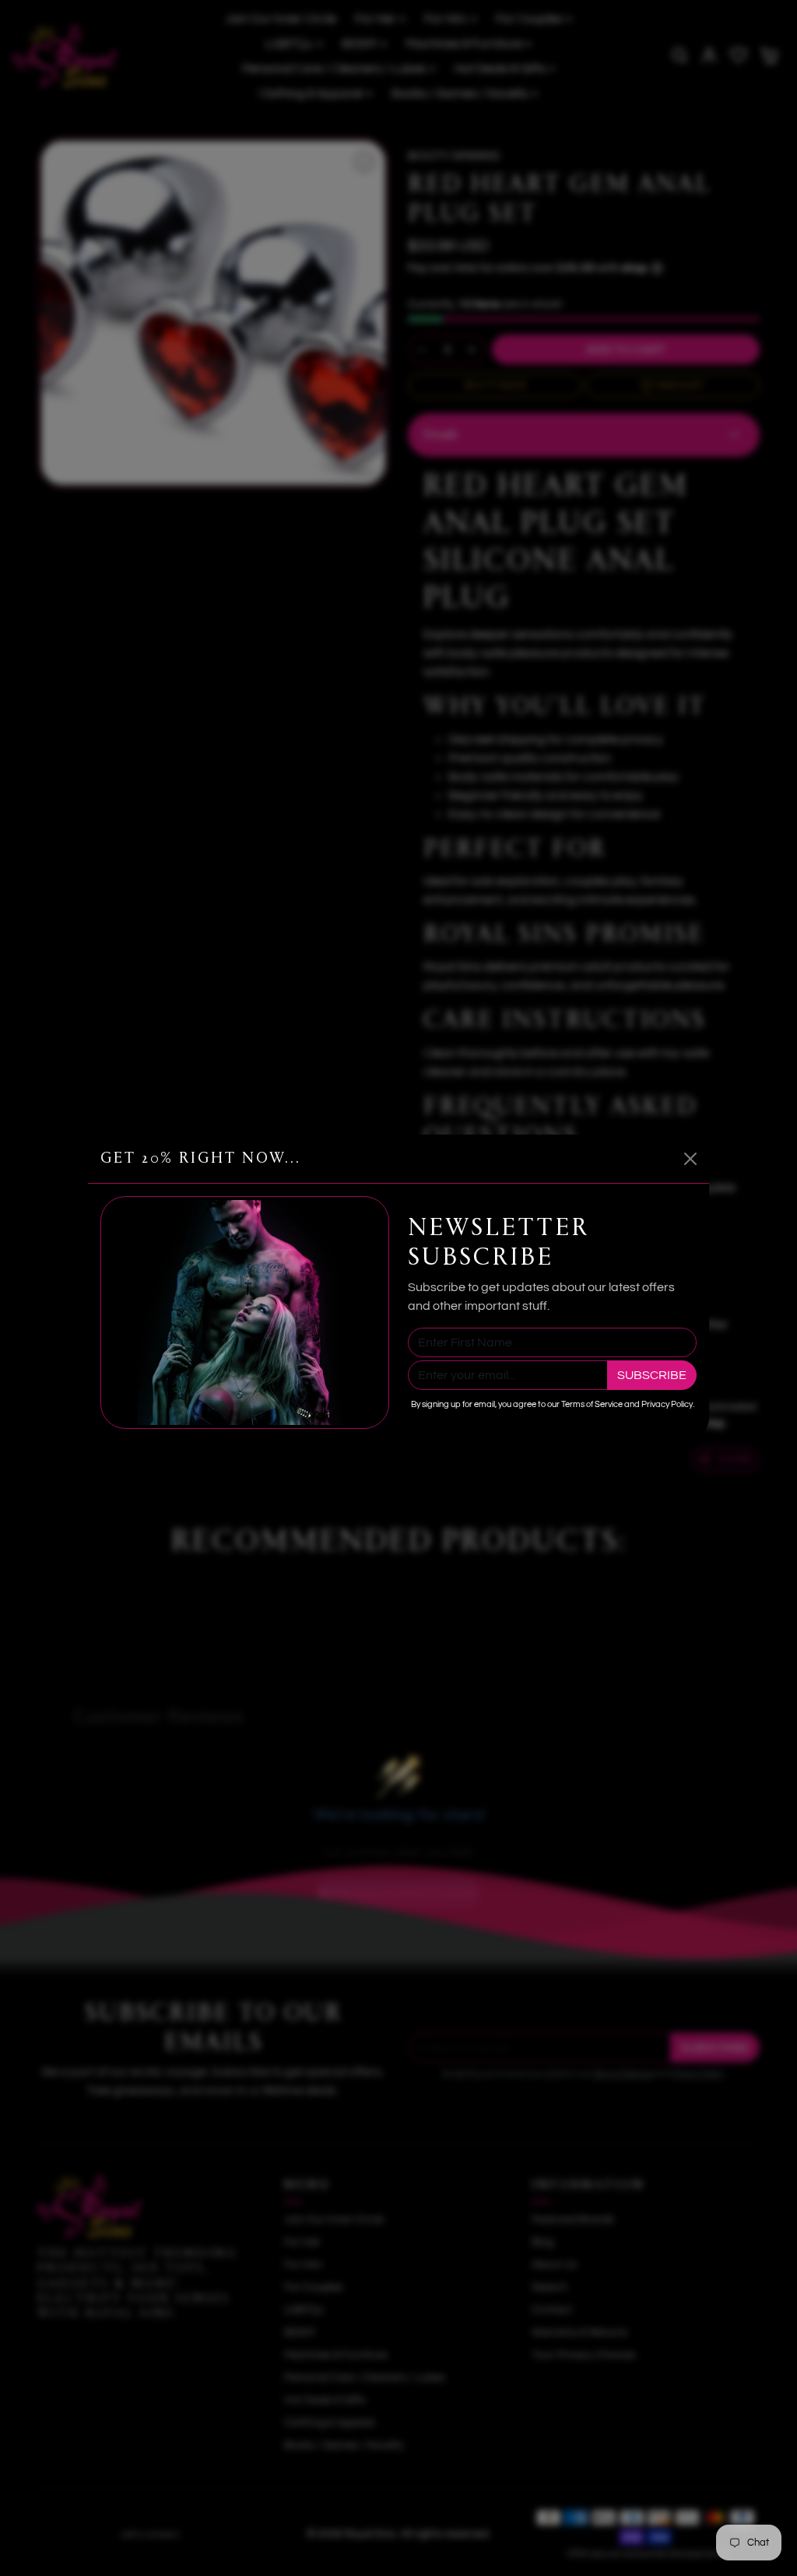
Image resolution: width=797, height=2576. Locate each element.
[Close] (690, 1159)
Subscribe (652, 1375)
